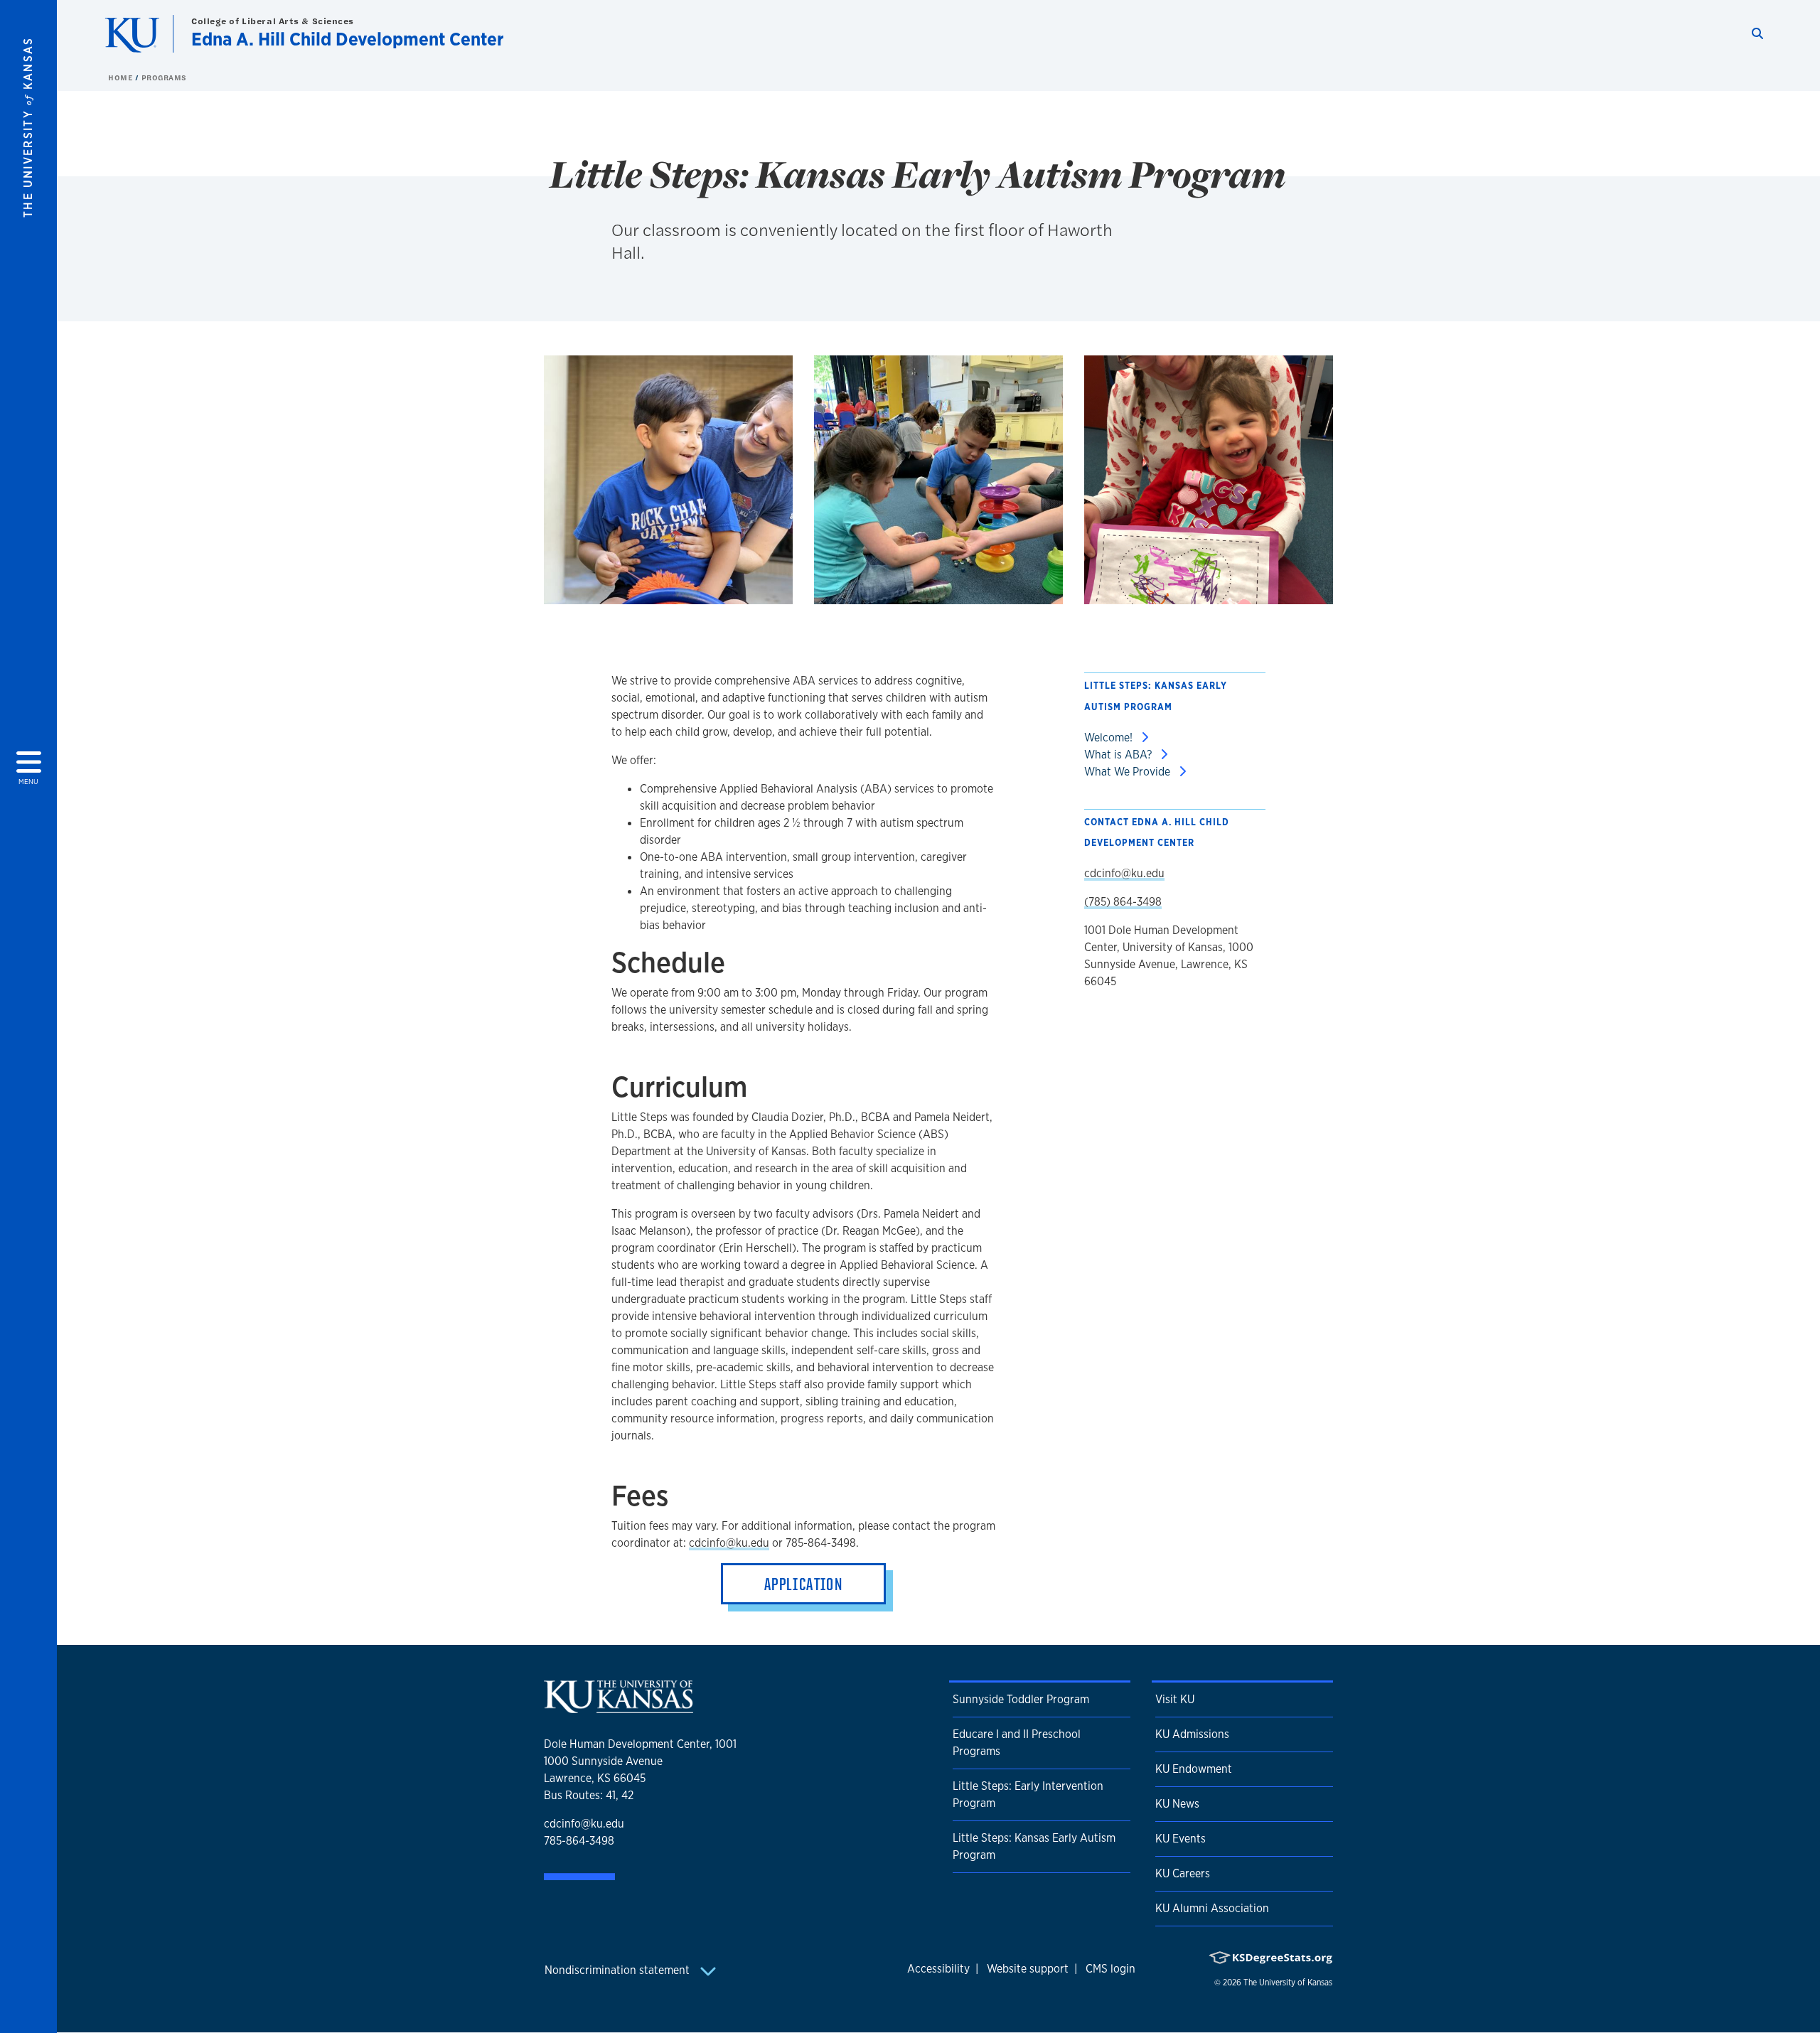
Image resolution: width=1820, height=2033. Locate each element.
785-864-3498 (579, 1841)
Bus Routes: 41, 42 (589, 1795)
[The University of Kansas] (619, 1707)
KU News (1177, 1804)
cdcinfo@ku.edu (729, 1543)
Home (122, 77)
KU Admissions (1192, 1734)
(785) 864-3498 (1123, 902)
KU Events (1181, 1839)
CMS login (1110, 1969)
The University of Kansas (1288, 1983)
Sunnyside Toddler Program (1021, 1699)
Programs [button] (164, 77)
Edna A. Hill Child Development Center (348, 39)
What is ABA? (1119, 755)
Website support (1028, 1969)
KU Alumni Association (1212, 1908)
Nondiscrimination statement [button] (619, 1970)
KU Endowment (1194, 1769)
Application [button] (803, 1584)
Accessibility (938, 1969)
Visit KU (1175, 1699)
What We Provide (1129, 772)
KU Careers (1183, 1873)
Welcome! (1110, 737)
